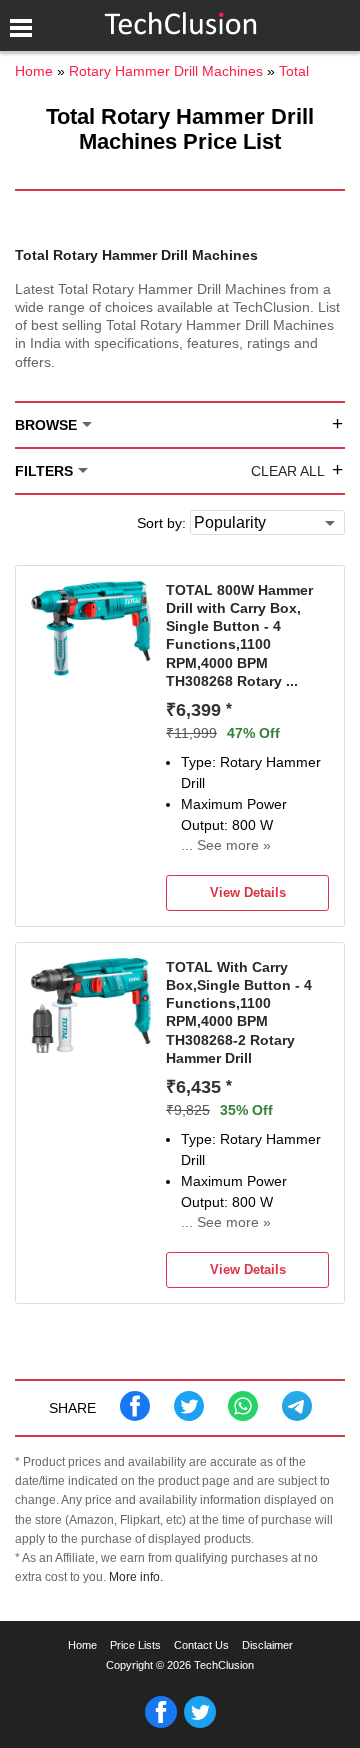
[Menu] (20, 28)
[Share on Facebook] (135, 1416)
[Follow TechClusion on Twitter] (200, 1724)
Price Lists (135, 1645)
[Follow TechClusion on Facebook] (161, 1724)
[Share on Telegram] (297, 1416)
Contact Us (201, 1645)
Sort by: (161, 523)
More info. (136, 1576)
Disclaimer (267, 1645)
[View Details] (91, 671)
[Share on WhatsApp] (243, 1416)
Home (82, 1645)
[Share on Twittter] (189, 1416)
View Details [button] (248, 892)
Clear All (288, 471)
